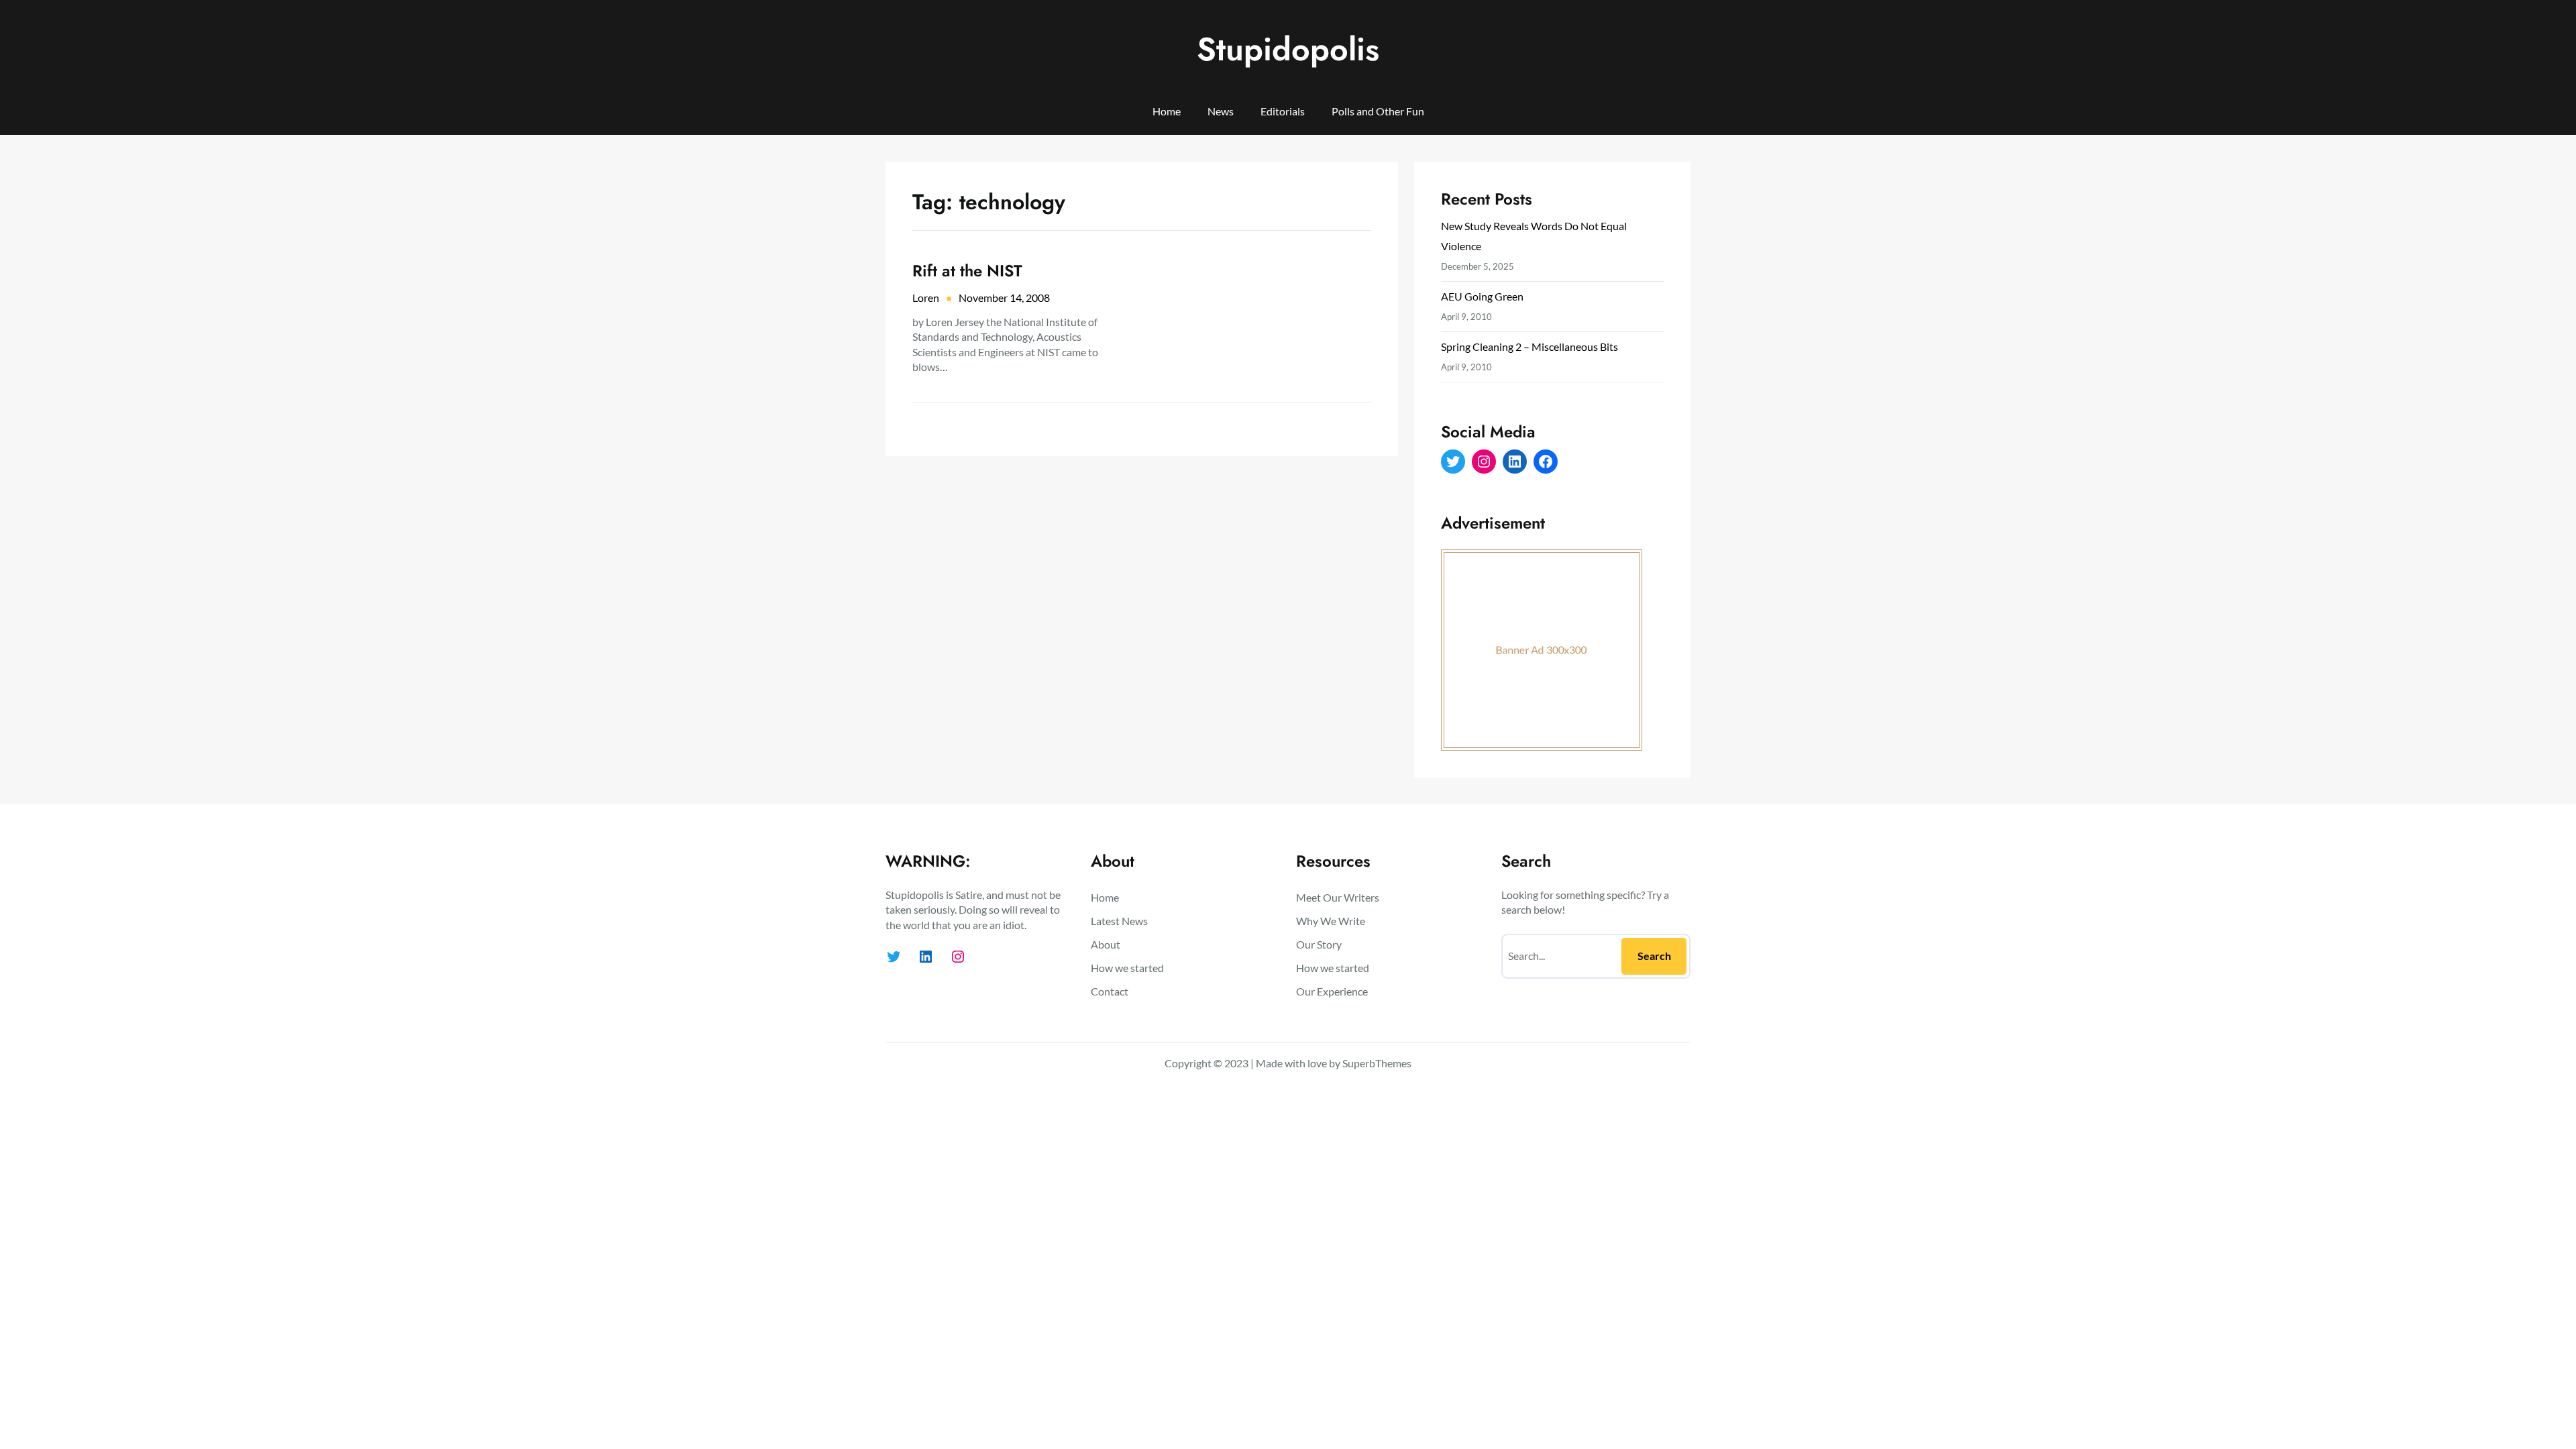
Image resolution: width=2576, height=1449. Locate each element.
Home (1167, 111)
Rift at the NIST (967, 271)
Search (1654, 956)
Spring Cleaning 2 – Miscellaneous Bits (1529, 346)
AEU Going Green (1482, 296)
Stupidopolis (1288, 49)
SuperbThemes (1377, 1063)
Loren (926, 298)
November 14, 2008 (1004, 298)
